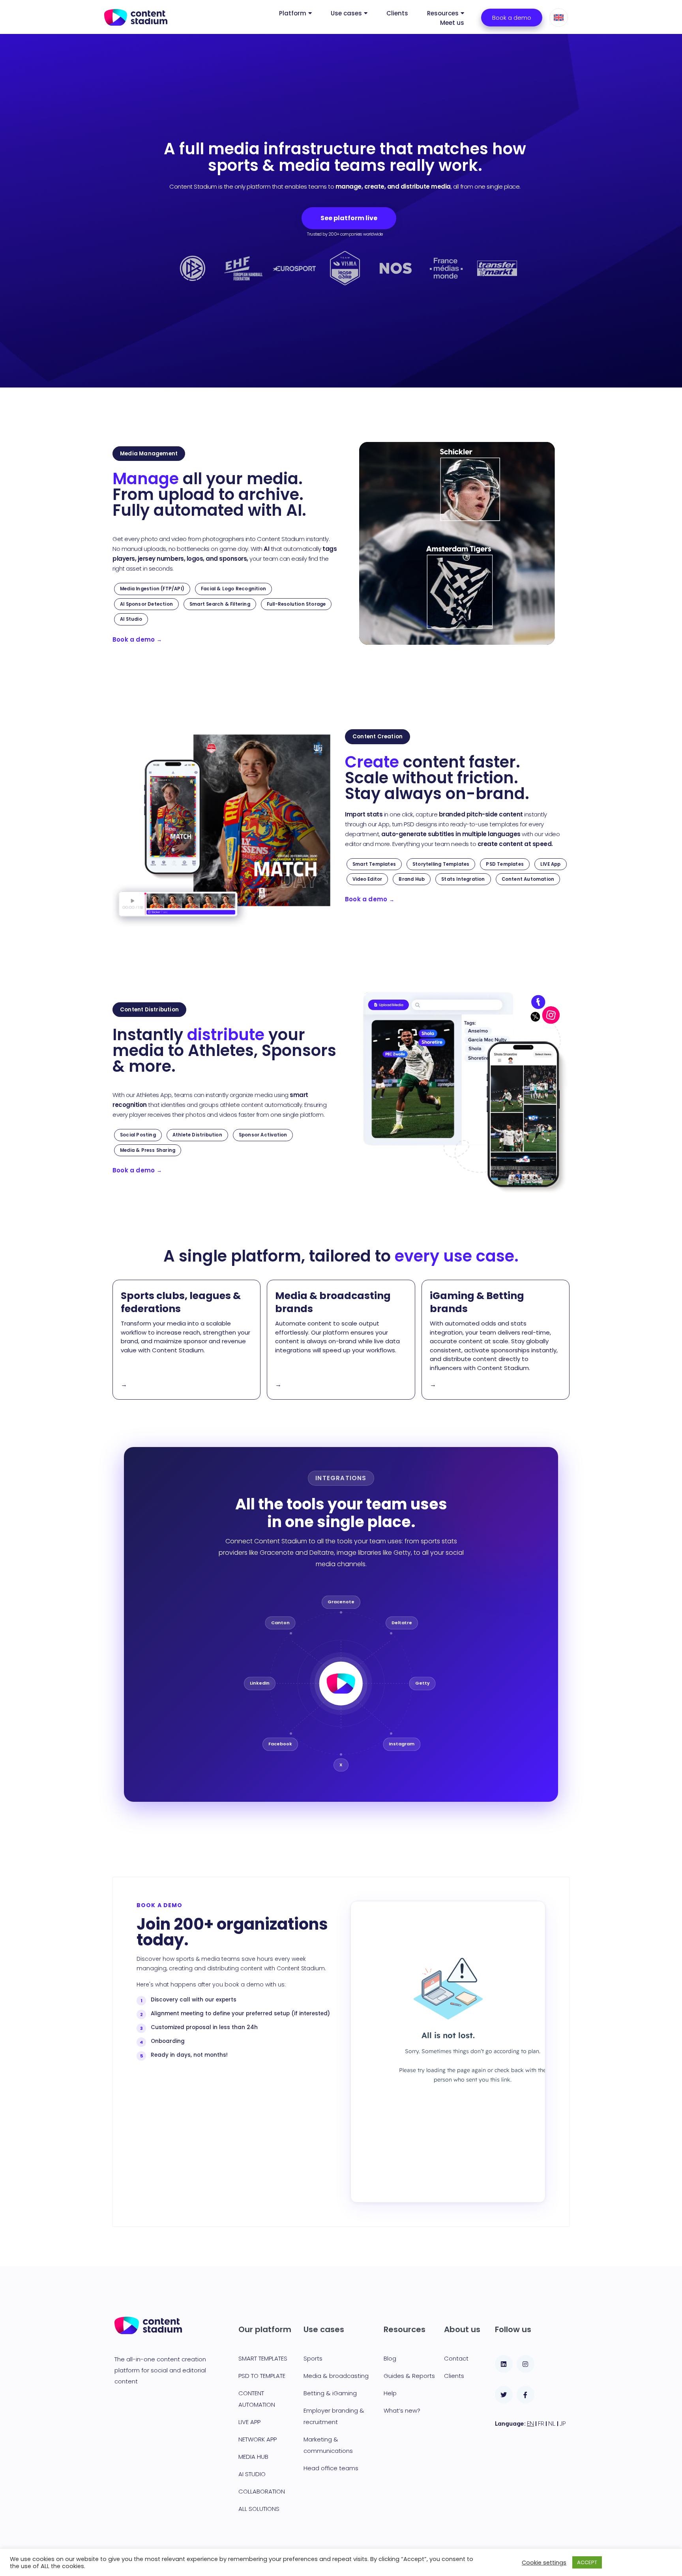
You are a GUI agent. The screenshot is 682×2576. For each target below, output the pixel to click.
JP (563, 2424)
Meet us (452, 23)
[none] (564, 18)
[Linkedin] (504, 2364)
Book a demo (137, 639)
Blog (390, 2358)
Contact (456, 2358)
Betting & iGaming (330, 2393)
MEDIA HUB (253, 2457)
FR (542, 2424)
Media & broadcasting (336, 2376)
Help (390, 2393)
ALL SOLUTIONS (259, 2509)
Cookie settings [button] (544, 2563)
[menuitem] (559, 18)
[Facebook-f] (526, 2395)
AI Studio (131, 619)
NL (553, 2424)
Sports (313, 2358)
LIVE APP (249, 2422)
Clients (397, 13)
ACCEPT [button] (587, 2562)
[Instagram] (526, 2364)
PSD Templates (505, 864)
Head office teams (331, 2468)
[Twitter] (504, 2395)
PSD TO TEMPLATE (262, 2376)
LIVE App (551, 864)
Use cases (346, 13)
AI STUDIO (252, 2474)
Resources (443, 13)
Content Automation (528, 879)
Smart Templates (374, 864)
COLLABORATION (262, 2491)
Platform (293, 13)
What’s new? (402, 2410)
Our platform (265, 2329)
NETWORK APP (258, 2439)
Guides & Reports (409, 2376)
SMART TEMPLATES (263, 2358)
